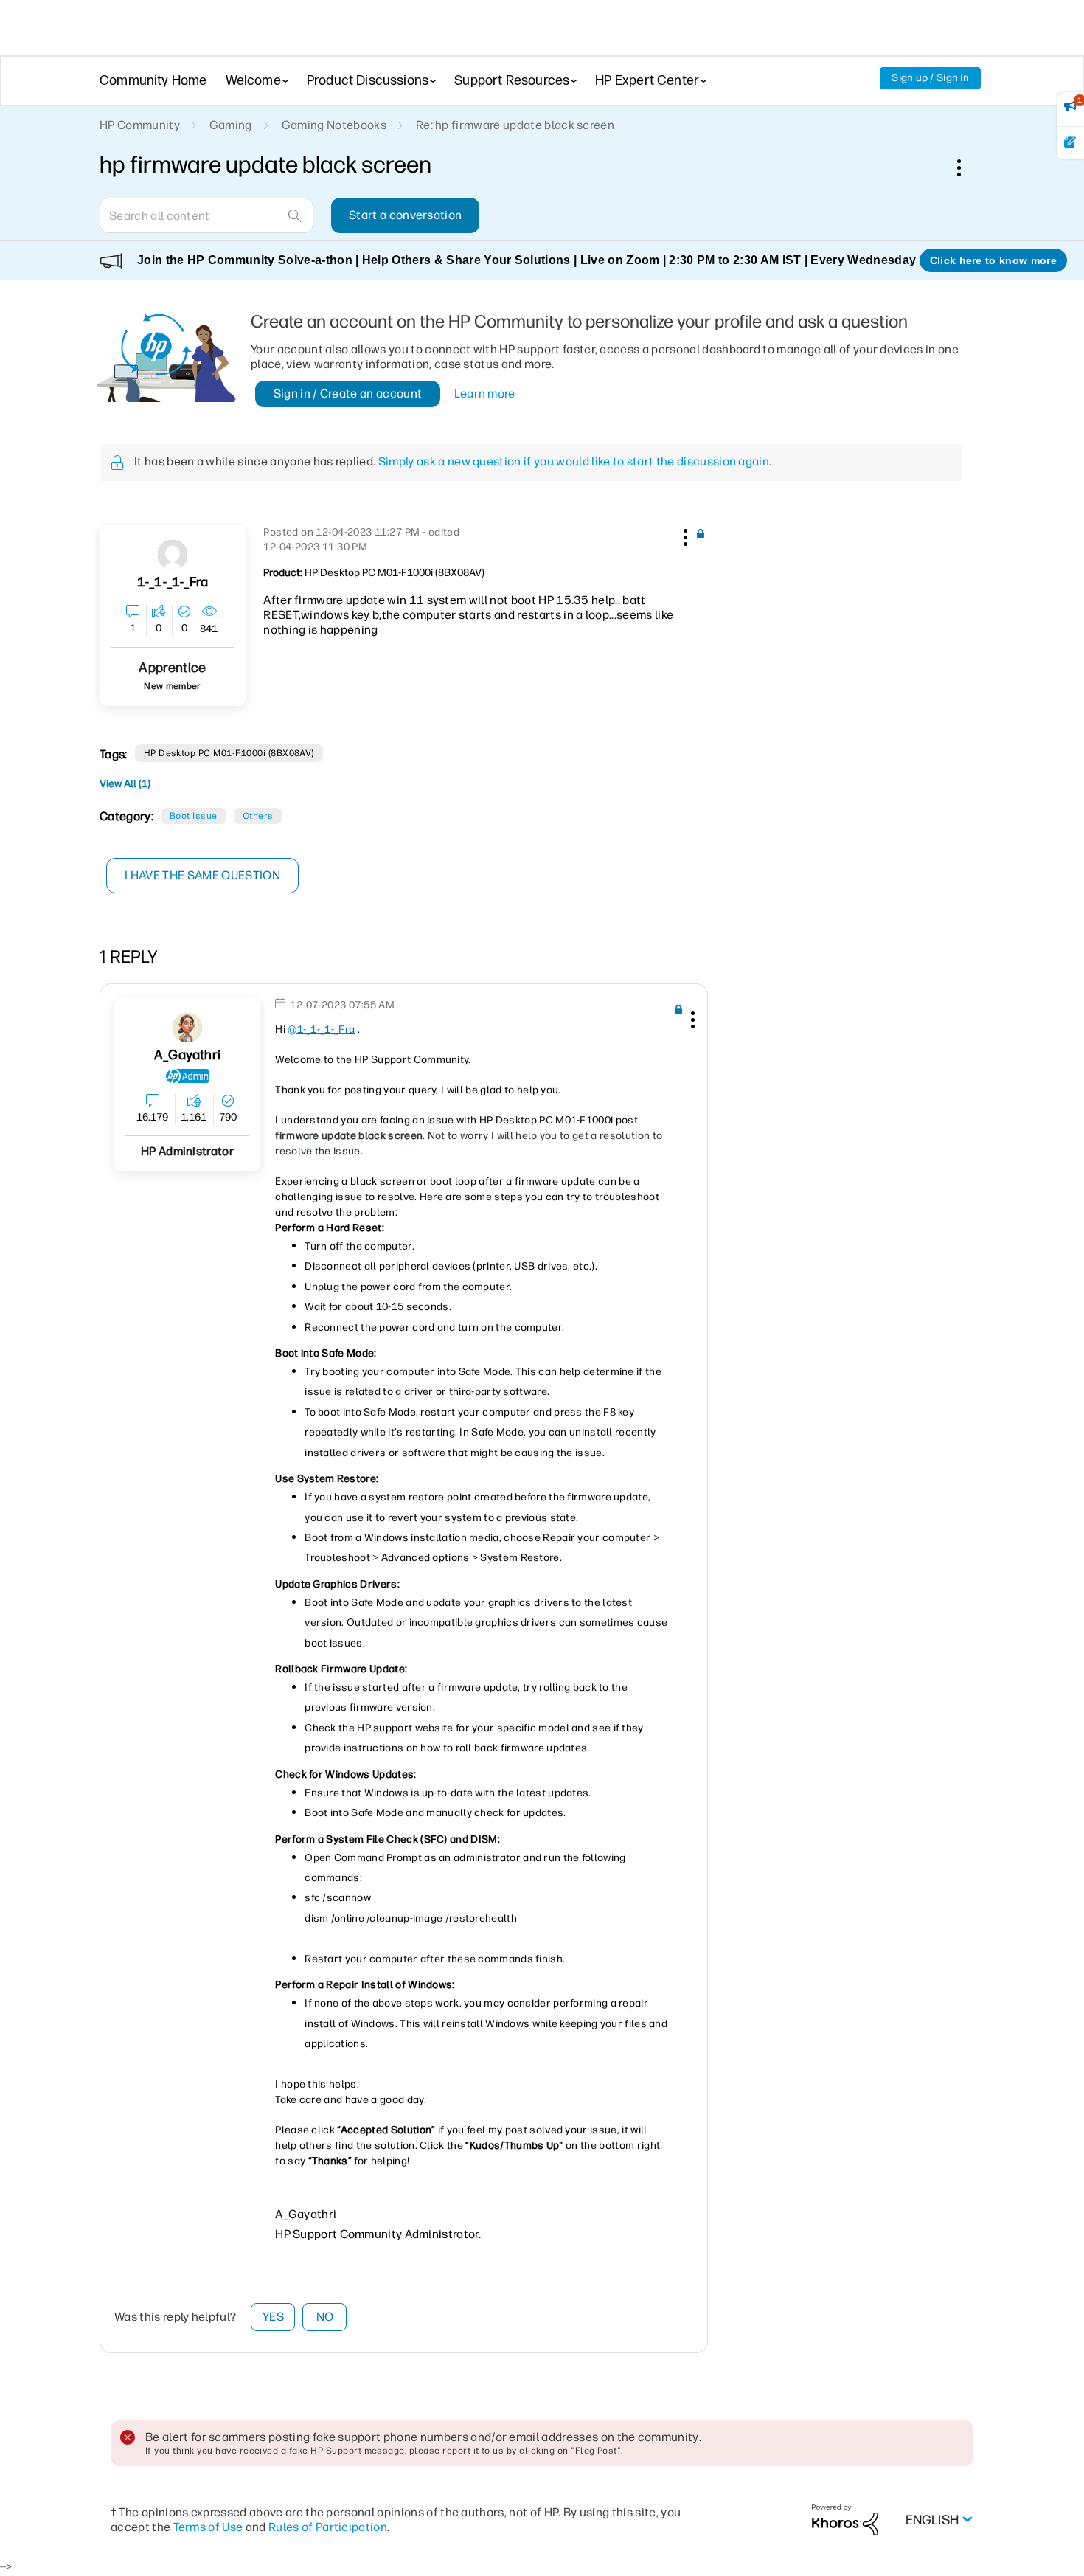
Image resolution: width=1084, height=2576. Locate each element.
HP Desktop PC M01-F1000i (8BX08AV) (229, 753)
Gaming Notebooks (334, 125)
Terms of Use (208, 2527)
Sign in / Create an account (348, 394)
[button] (684, 535)
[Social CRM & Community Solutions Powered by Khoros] (845, 2520)
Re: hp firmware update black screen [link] (515, 125)
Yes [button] (273, 2317)
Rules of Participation (328, 2527)
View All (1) (125, 784)
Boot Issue (194, 816)
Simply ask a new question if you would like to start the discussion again (574, 461)
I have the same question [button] (202, 875)
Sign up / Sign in (930, 78)
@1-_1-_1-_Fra (321, 1029)
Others (258, 816)
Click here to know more (993, 260)
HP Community (140, 125)
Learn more (485, 394)
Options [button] (967, 167)
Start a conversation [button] (405, 215)
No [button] (325, 2317)
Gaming (231, 125)
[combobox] (206, 215)
